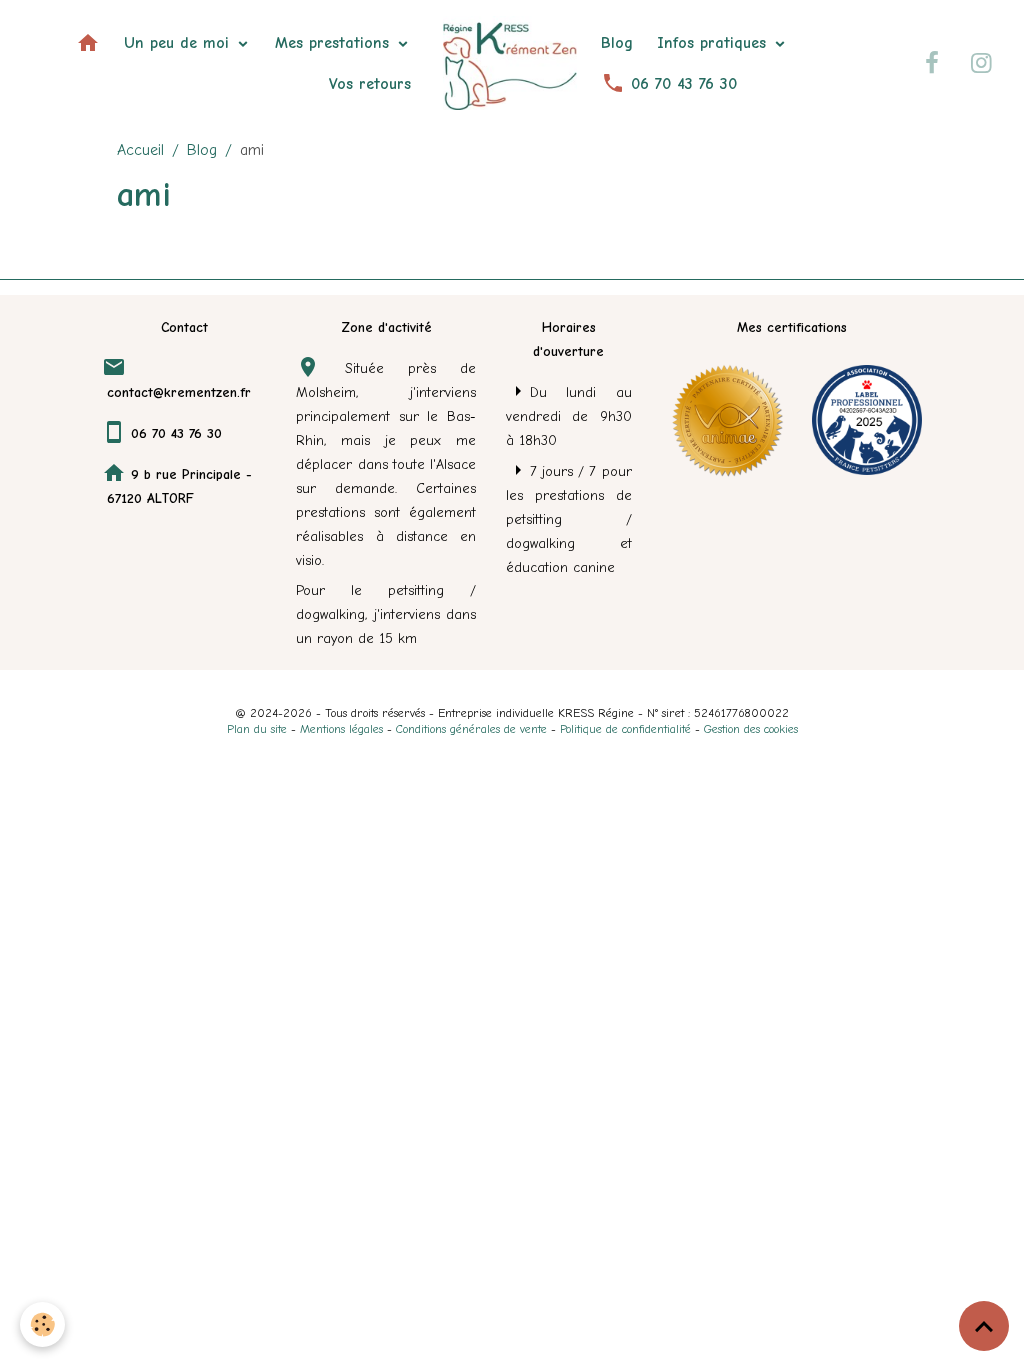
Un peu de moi (179, 43)
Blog (617, 43)
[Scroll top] (984, 1326)
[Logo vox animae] (727, 419)
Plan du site (257, 729)
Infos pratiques (714, 43)
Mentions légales (341, 729)
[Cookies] (42, 1324)
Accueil (140, 150)
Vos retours (370, 84)
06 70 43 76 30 (681, 84)
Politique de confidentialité (625, 729)
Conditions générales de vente (471, 729)
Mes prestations (335, 43)
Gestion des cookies (751, 729)
